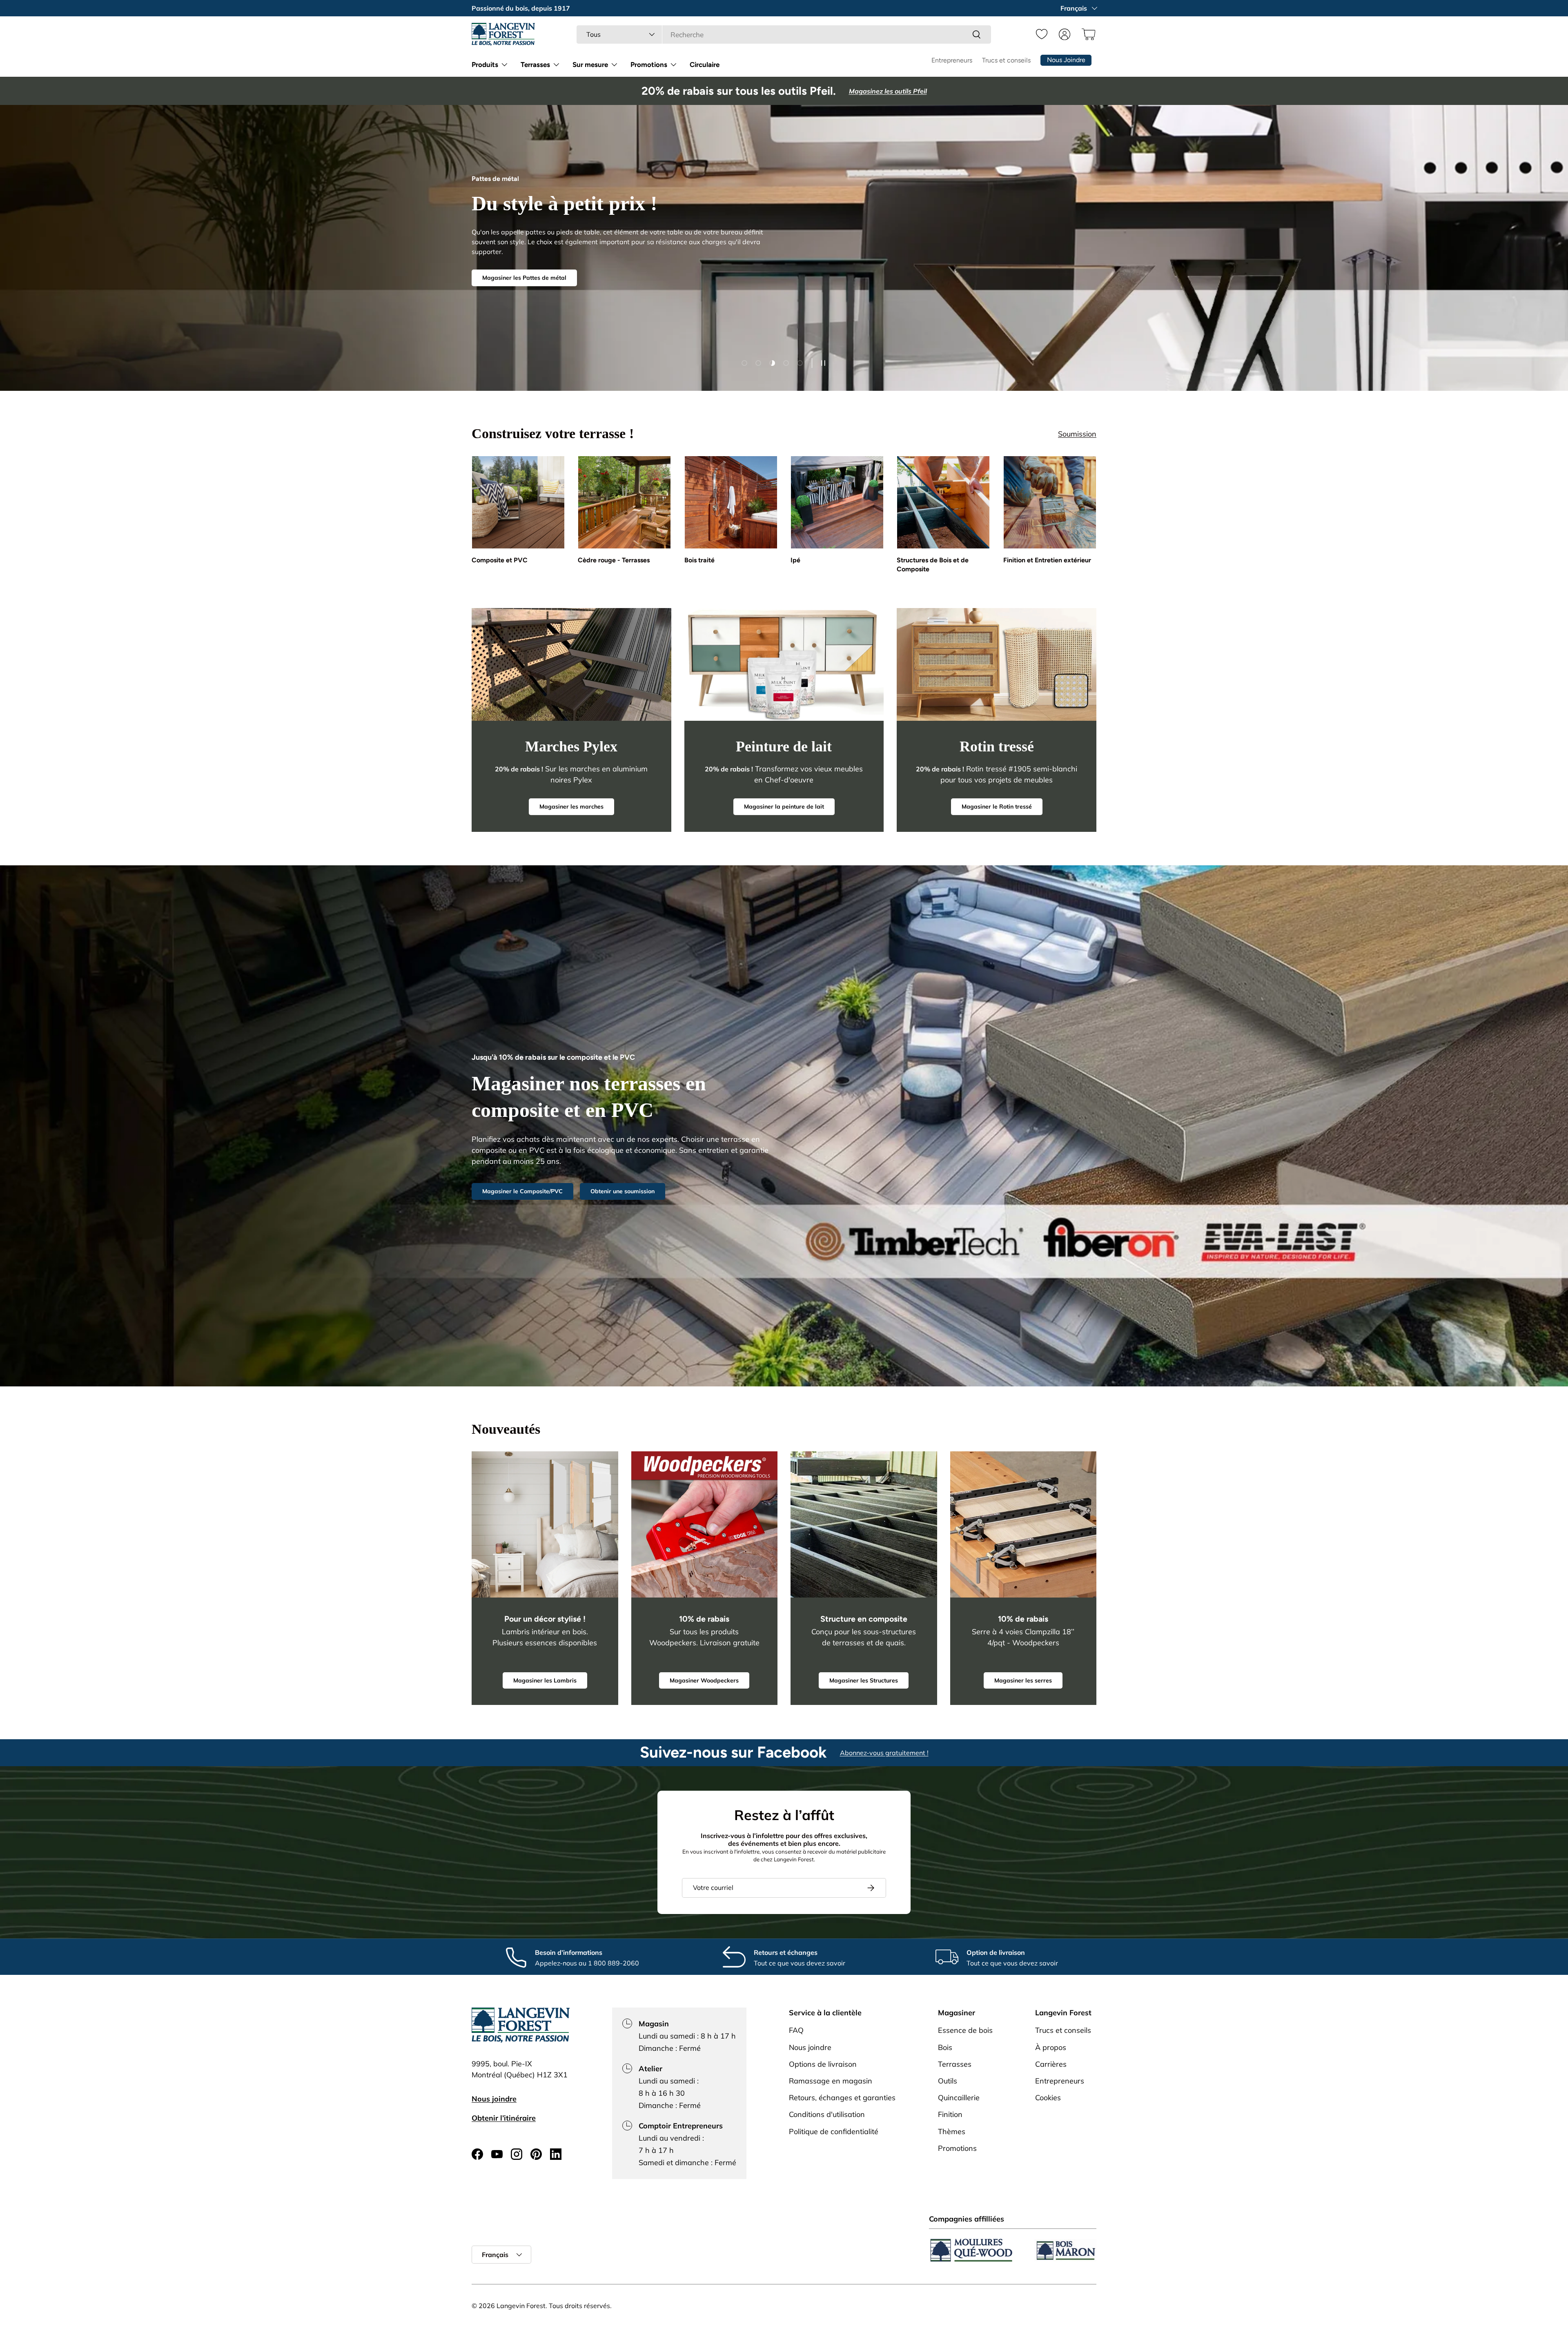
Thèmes (952, 2131)
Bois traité (699, 560)
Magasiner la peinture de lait (784, 807)
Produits (485, 65)
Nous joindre (494, 2099)
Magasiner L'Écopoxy (511, 281)
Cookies (1048, 2098)
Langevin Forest (521, 2306)
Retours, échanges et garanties (842, 2098)
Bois (945, 2047)
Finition (950, 2114)
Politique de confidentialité (834, 2131)
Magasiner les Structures (864, 1680)
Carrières (1051, 2064)
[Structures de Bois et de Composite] (943, 502)
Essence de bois (965, 2030)
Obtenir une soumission (623, 1191)
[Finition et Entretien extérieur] (1050, 502)
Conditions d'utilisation (827, 2114)
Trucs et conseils (1006, 60)
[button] (1087, 34)
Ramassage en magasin (831, 2080)
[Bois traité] (731, 502)
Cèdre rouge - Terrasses (614, 560)
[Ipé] (837, 502)
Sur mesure (590, 65)
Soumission (1077, 434)
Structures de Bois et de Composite (933, 565)
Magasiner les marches (571, 807)
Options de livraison (823, 2064)
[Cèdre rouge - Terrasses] (624, 502)
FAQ (796, 2030)
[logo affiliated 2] (1065, 2250)
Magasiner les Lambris (545, 1680)
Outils (948, 2080)
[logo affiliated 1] (971, 2250)
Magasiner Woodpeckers (704, 1680)
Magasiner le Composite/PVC (522, 1191)
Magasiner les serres (1023, 1680)
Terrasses (535, 65)
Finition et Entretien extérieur (1047, 560)
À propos (1051, 2047)
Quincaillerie (959, 2098)
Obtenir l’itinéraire (504, 2118)
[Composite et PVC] (518, 502)
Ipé (795, 560)
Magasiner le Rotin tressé (997, 807)
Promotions (649, 65)
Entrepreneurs (952, 60)
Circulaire (705, 65)
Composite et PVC (500, 560)
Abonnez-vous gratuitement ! (884, 1753)
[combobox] (784, 35)
